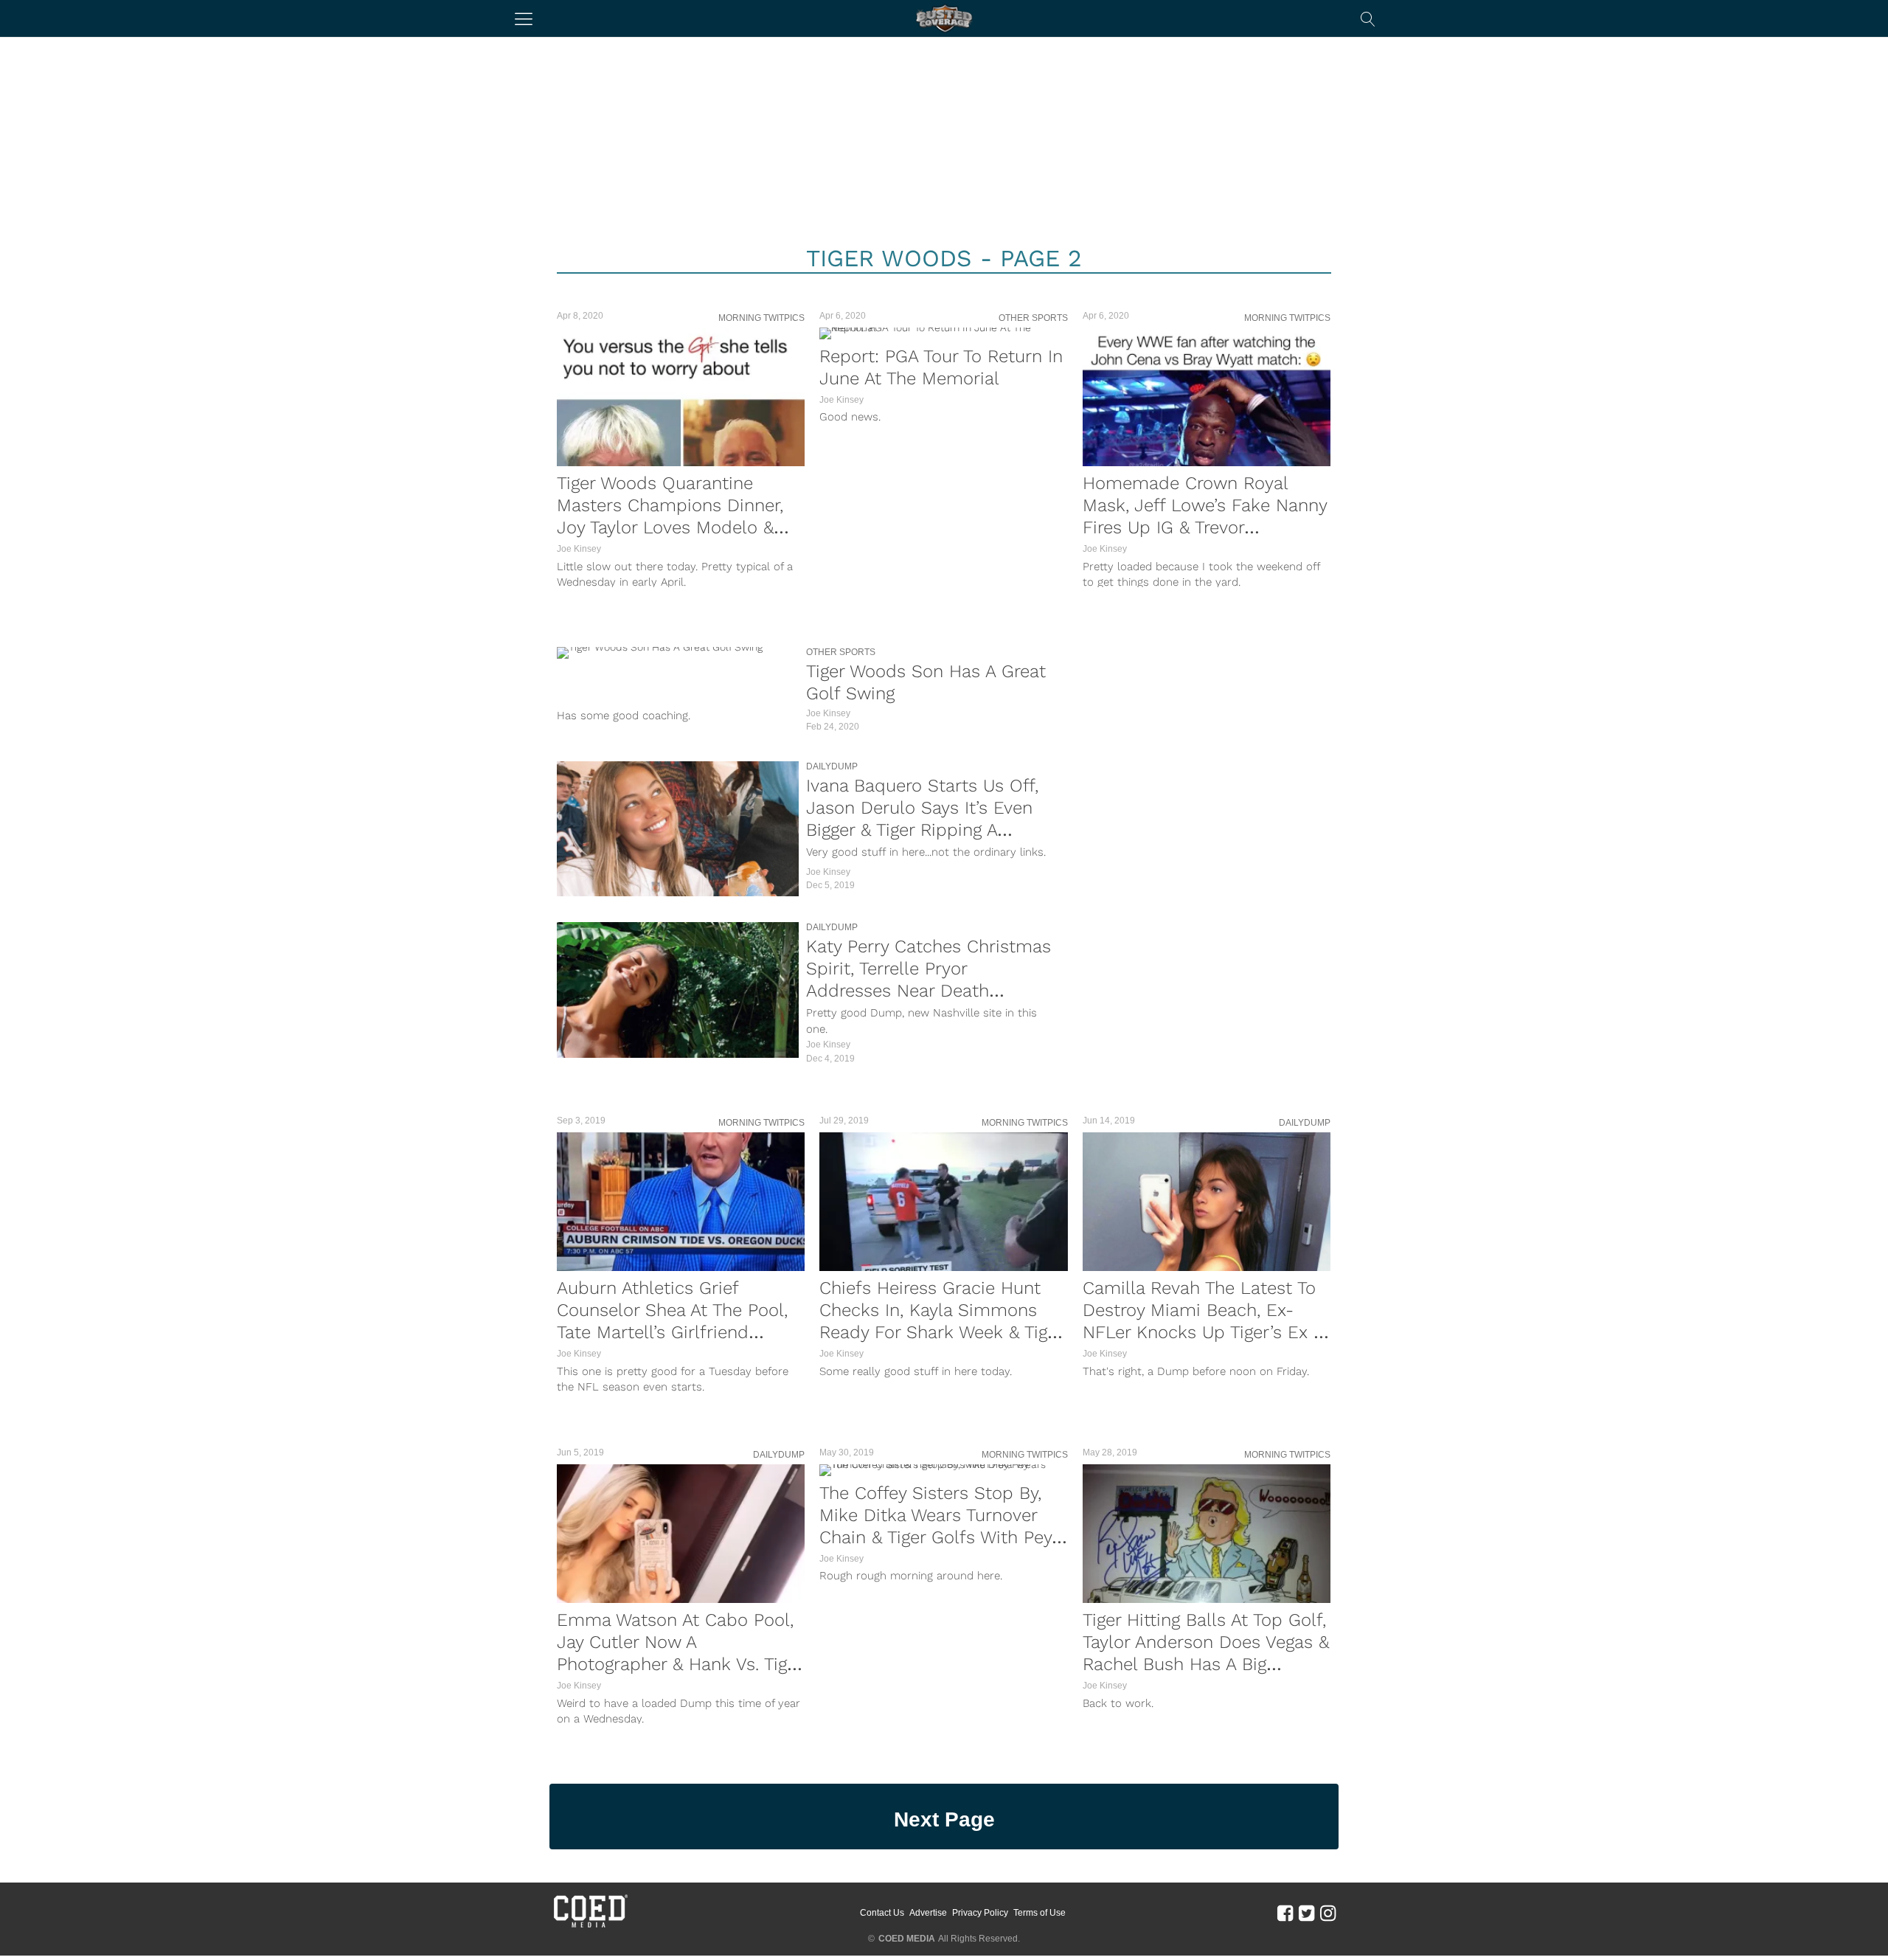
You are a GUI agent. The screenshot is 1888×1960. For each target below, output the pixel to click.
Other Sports (1033, 318)
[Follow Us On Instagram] (1328, 1912)
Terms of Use (1040, 1913)
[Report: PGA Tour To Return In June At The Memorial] (943, 333)
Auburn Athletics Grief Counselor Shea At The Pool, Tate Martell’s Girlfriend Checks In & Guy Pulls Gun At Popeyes (677, 1332)
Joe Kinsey (579, 549)
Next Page (944, 1819)
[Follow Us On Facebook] (1285, 1912)
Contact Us (882, 1913)
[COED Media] (590, 1926)
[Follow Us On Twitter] (1306, 1912)
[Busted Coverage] (944, 18)
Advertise (928, 1913)
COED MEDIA (907, 1939)
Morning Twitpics (761, 318)
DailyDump (832, 766)
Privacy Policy (980, 1913)
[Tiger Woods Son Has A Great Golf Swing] (678, 653)
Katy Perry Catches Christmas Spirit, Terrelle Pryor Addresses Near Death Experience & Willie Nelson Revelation (929, 991)
